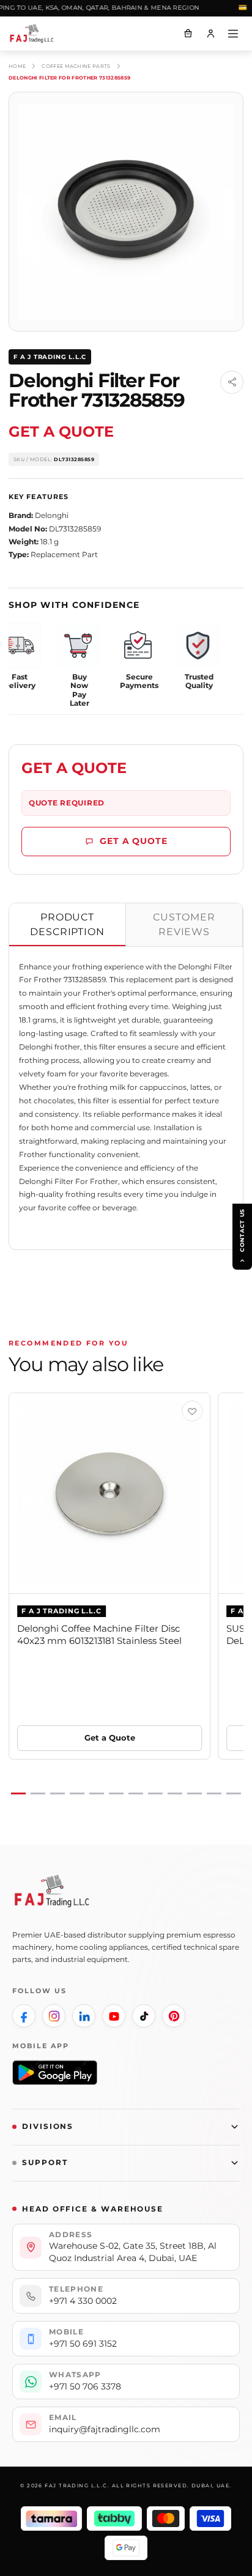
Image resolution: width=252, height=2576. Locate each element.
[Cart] (188, 34)
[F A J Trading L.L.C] (37, 34)
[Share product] (232, 382)
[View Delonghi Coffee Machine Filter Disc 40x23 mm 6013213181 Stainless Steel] (192, 1411)
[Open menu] (233, 34)
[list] (126, 1594)
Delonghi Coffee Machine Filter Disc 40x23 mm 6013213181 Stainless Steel (99, 1634)
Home (17, 66)
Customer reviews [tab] (184, 924)
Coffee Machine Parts (76, 66)
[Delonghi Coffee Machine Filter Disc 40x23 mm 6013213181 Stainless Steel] (109, 1493)
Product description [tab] (68, 924)
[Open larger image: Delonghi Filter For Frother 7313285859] (126, 212)
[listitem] (24, 2016)
